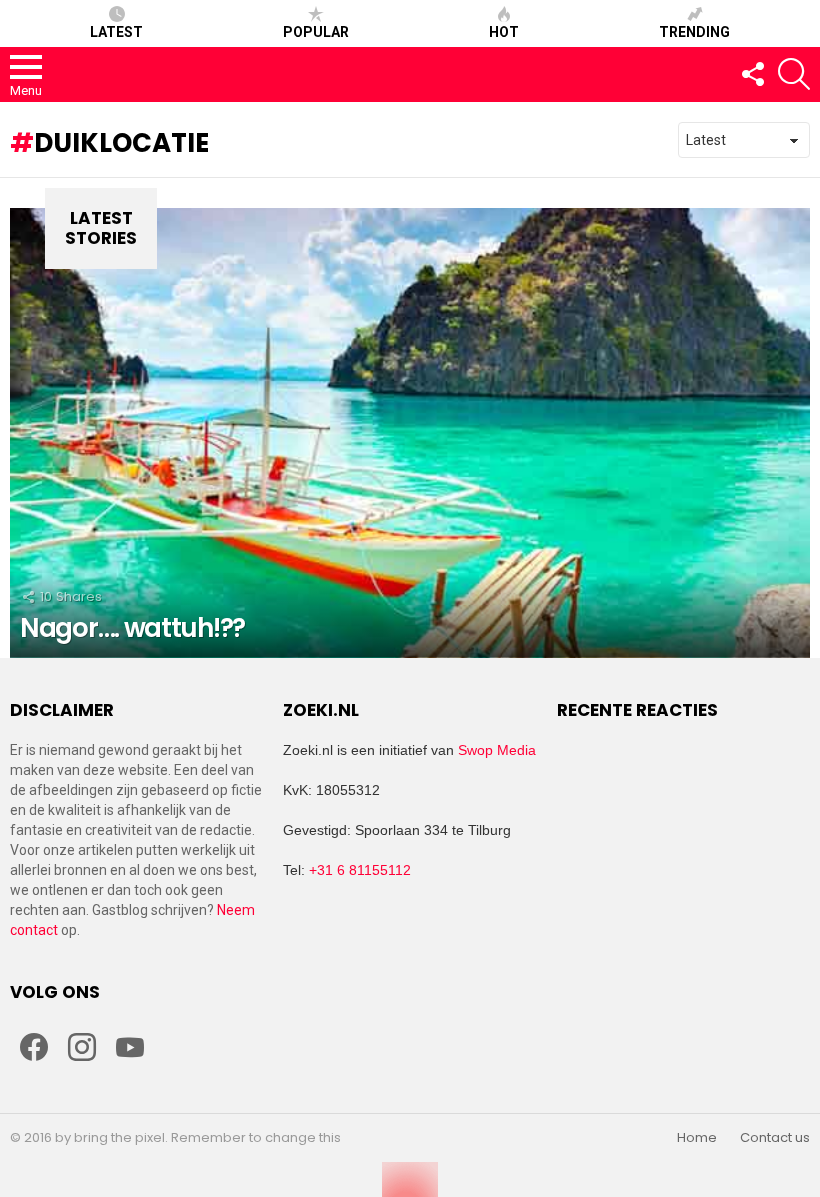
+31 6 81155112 (360, 870)
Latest (116, 32)
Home (697, 1138)
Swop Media (497, 750)
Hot (504, 32)
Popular (316, 32)
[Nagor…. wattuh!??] (410, 433)
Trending (694, 32)
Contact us (775, 1138)
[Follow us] (752, 74)
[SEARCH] (794, 74)
